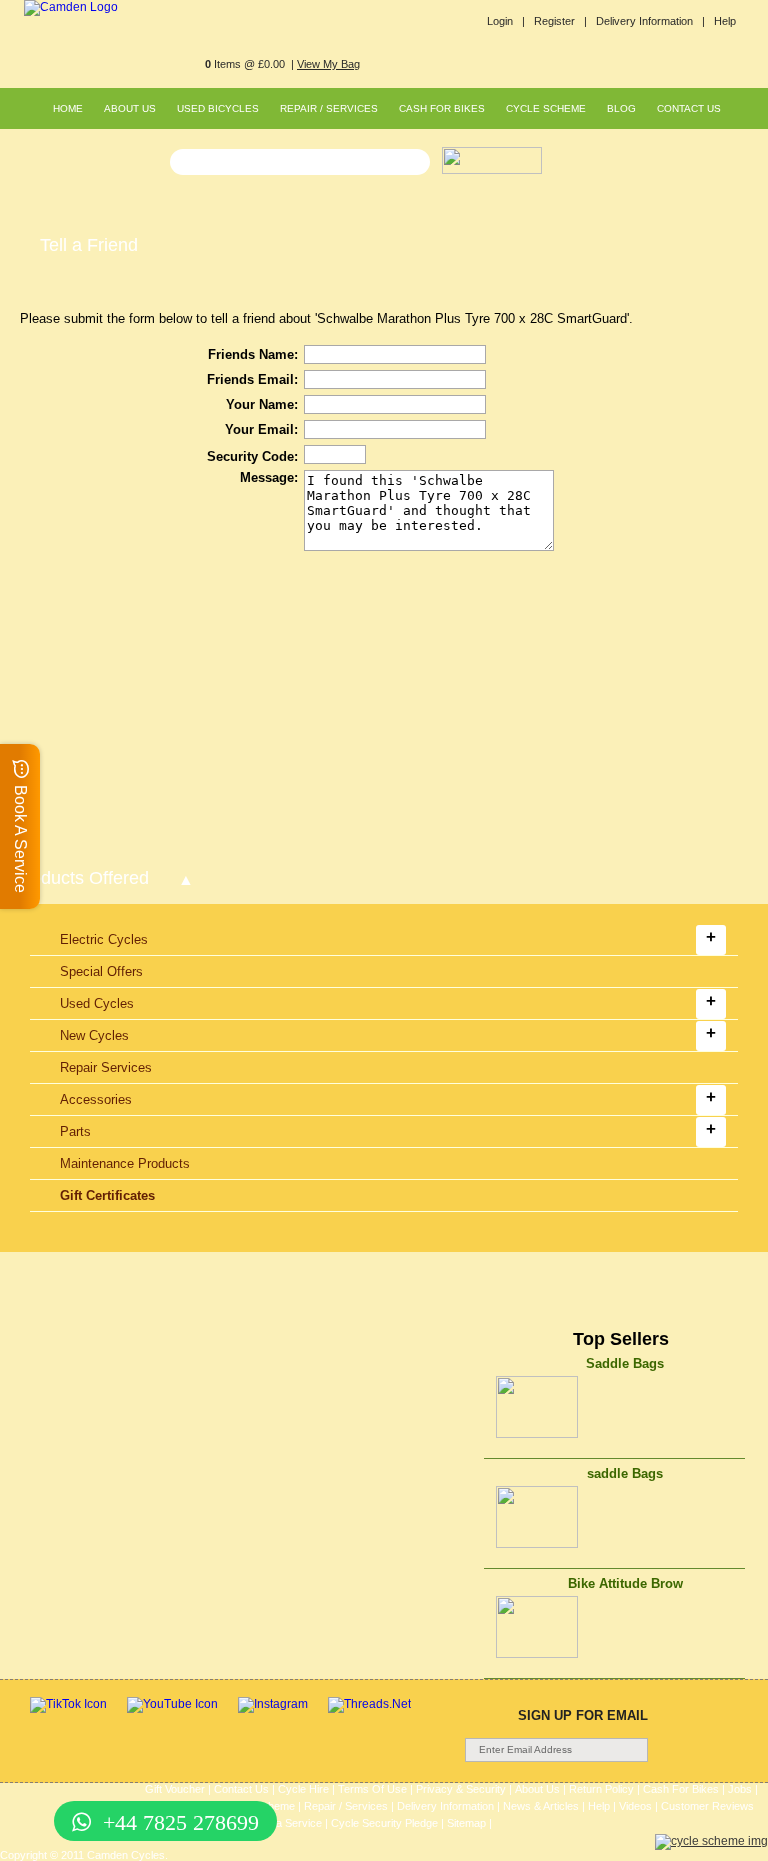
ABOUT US (130, 108)
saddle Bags (625, 1473)
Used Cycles (97, 1003)
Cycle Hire (303, 1789)
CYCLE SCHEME (546, 108)
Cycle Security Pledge (384, 1823)
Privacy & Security (461, 1789)
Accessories (96, 1099)
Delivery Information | (650, 21)
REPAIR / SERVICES (329, 108)
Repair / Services (346, 1806)
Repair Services (106, 1067)
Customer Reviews (707, 1806)
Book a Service (285, 1823)
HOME (68, 108)
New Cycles (94, 1035)
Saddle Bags (625, 1363)
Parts (75, 1131)
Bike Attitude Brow (625, 1583)
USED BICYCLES (218, 108)
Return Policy (601, 1789)
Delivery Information (445, 1806)
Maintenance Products (125, 1163)
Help (725, 21)
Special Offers (101, 971)
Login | (506, 21)
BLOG (621, 108)
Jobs (740, 1789)
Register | (560, 21)
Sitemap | (469, 1823)
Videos (635, 1806)
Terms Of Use (372, 1789)
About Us (537, 1789)
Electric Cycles (104, 939)
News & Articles (541, 1806)
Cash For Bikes (681, 1789)
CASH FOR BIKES (442, 108)
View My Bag (328, 64)
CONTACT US (689, 108)
